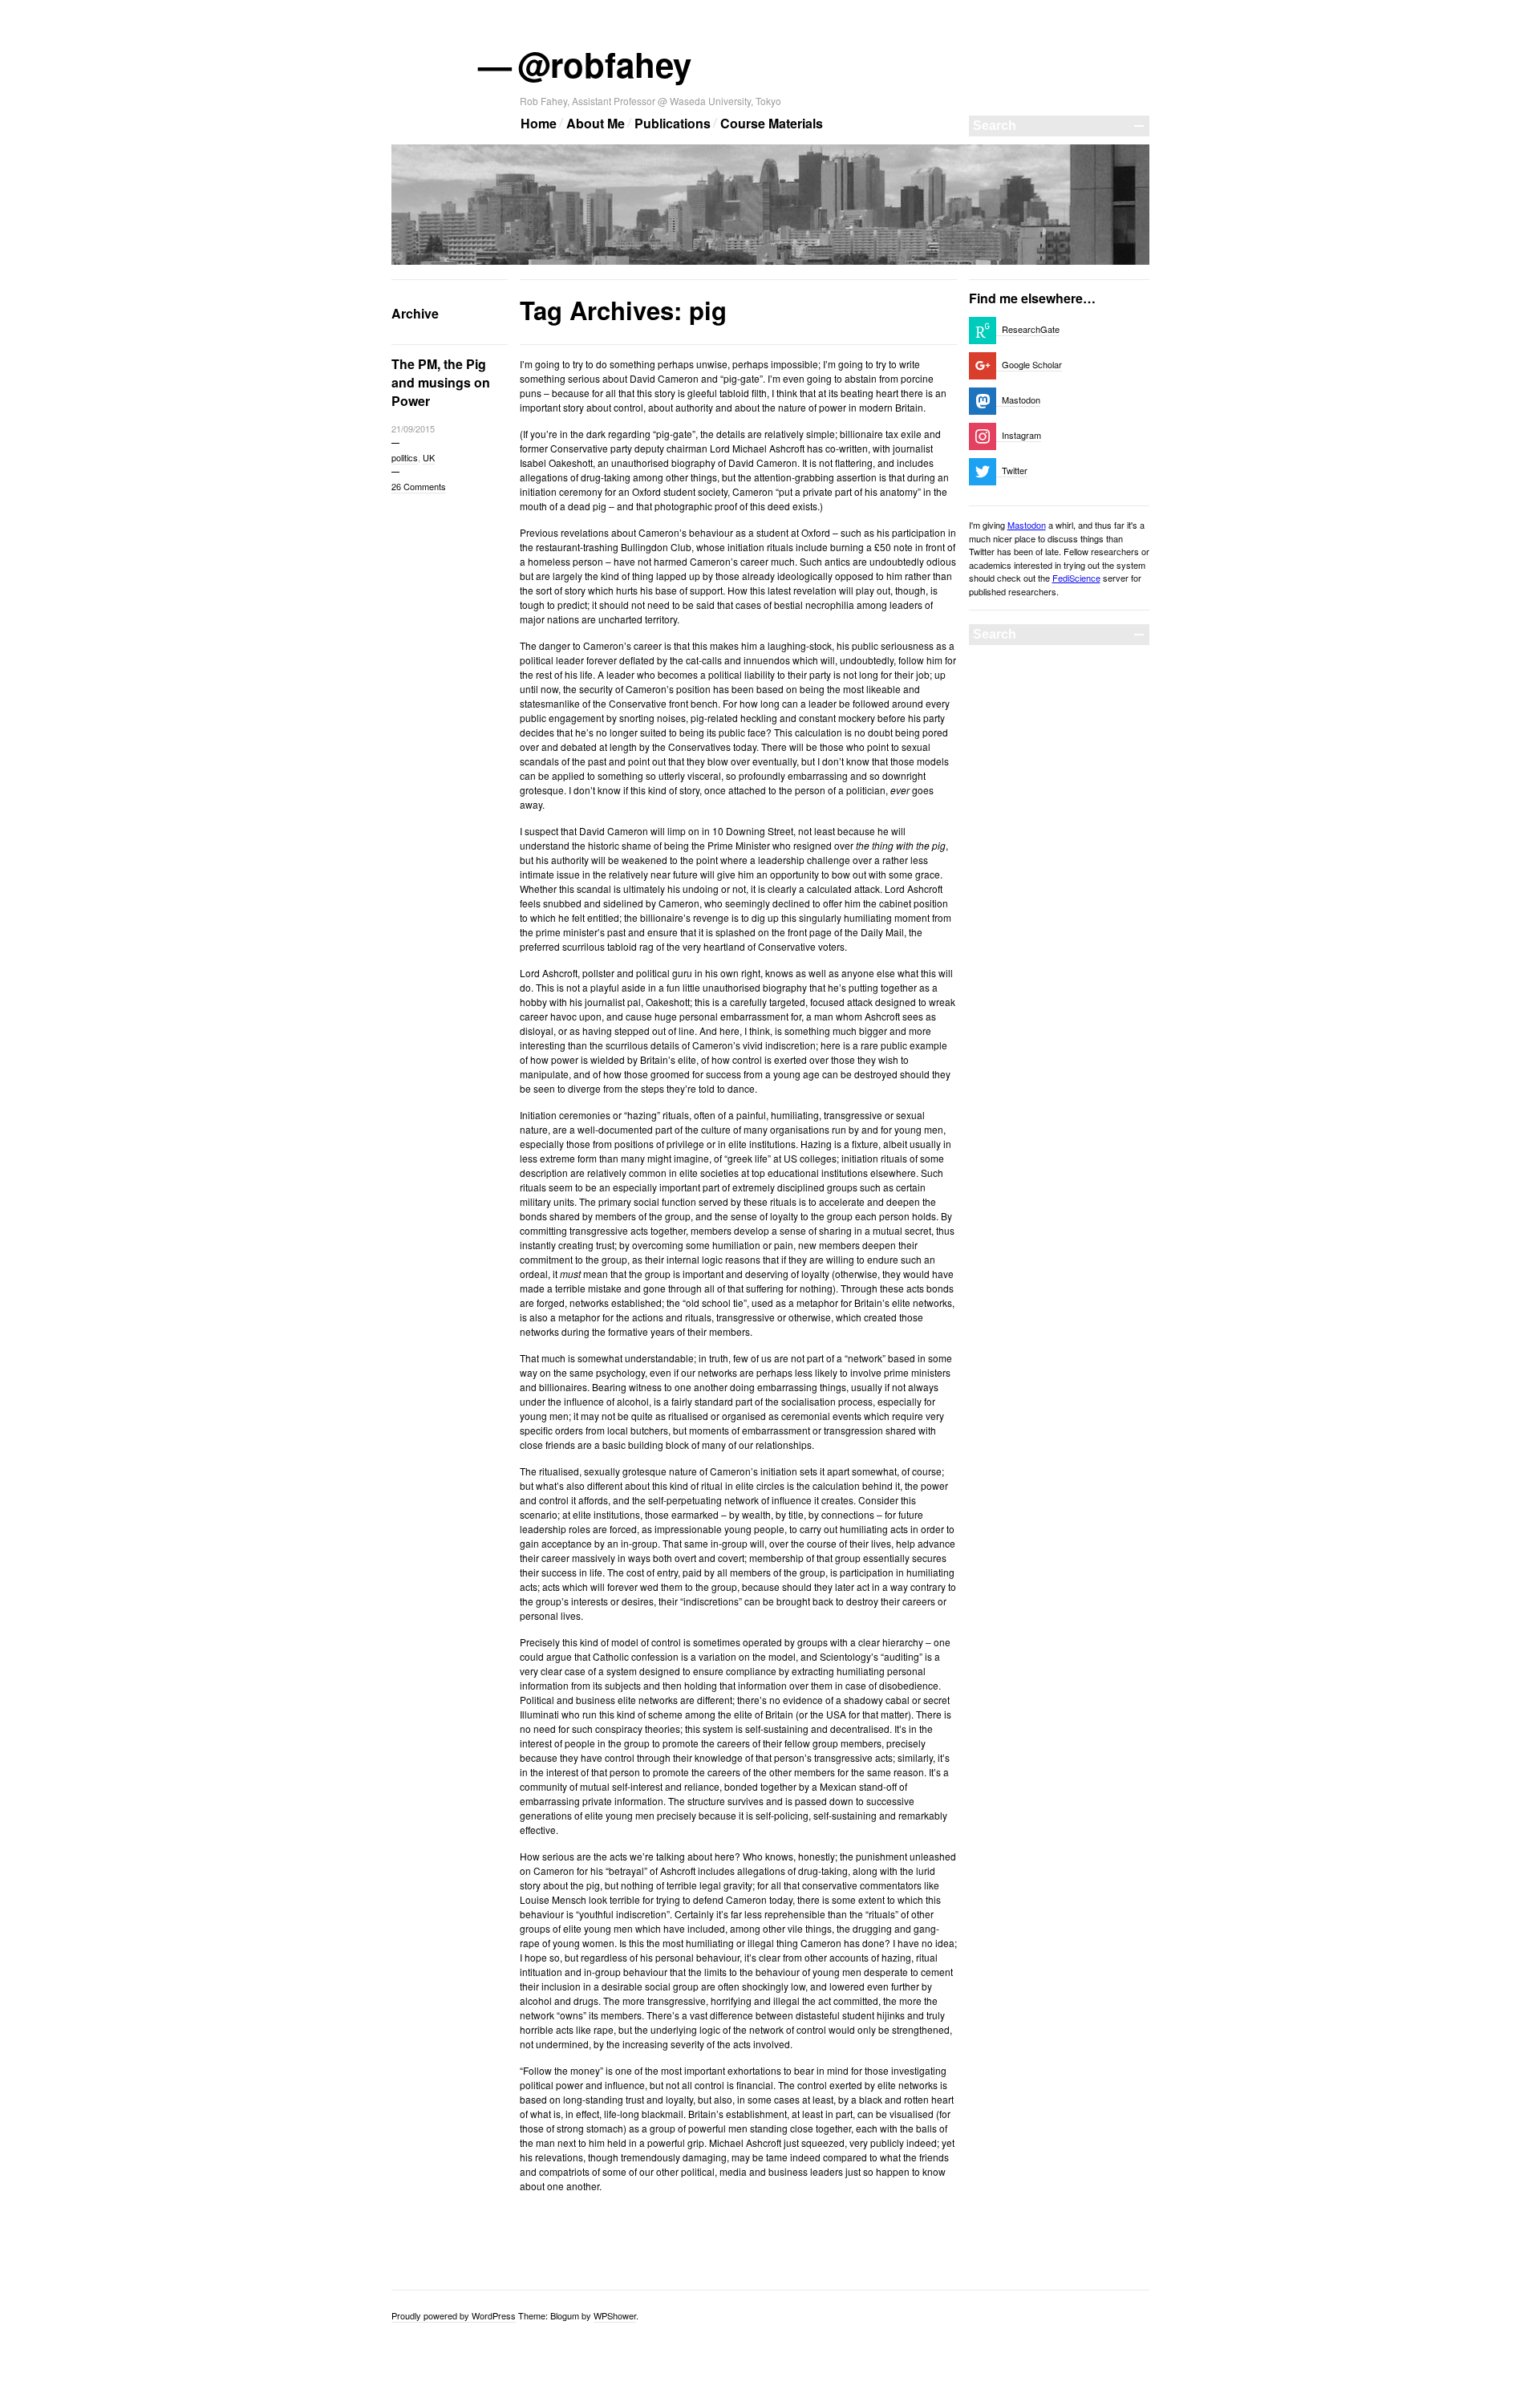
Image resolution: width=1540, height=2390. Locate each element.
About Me (596, 123)
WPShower (615, 2315)
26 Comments (419, 486)
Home (539, 123)
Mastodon (1027, 525)
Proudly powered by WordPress (454, 2315)
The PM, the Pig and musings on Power (441, 382)
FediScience (1076, 578)
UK (429, 457)
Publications (673, 123)
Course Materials (772, 123)
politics (405, 457)
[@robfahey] (770, 262)
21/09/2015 (413, 428)
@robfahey (606, 64)
